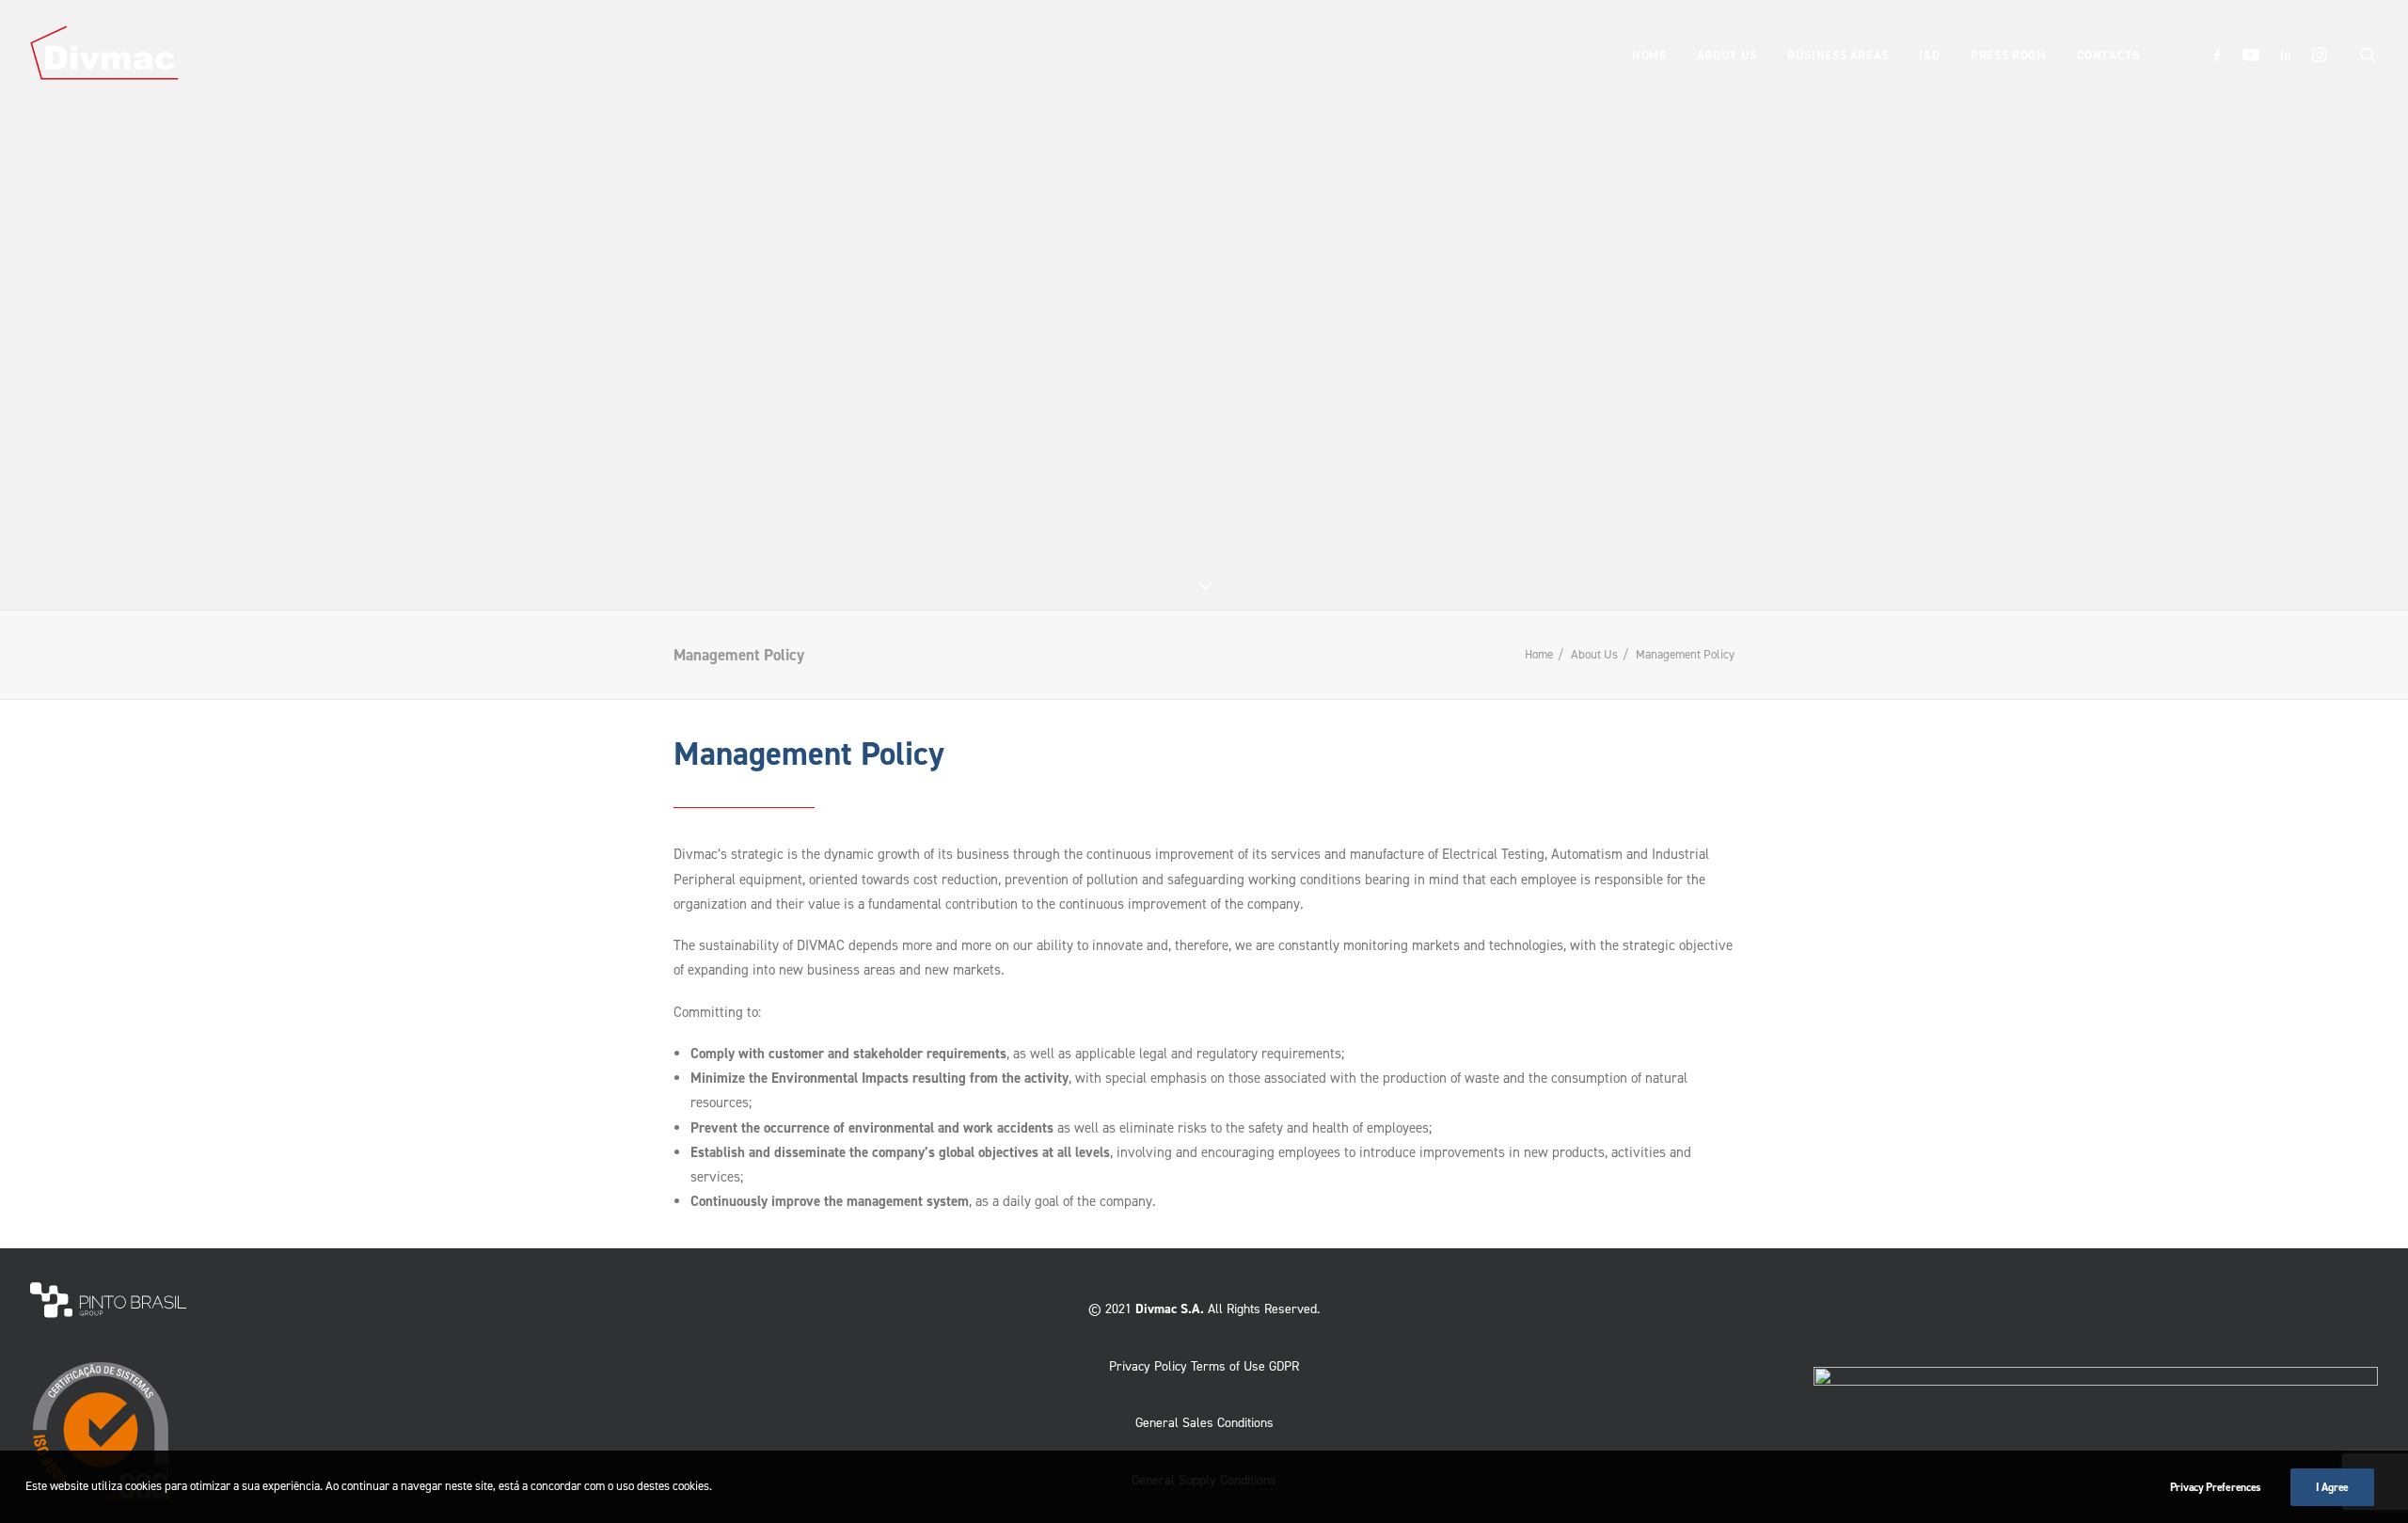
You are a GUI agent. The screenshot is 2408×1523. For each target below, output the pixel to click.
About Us (1727, 55)
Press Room (2009, 55)
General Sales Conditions (1204, 1423)
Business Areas (1838, 55)
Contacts (2108, 55)
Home (1649, 55)
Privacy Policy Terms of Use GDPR (1204, 1366)
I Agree (2332, 1487)
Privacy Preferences (2216, 1487)
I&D (1930, 55)
